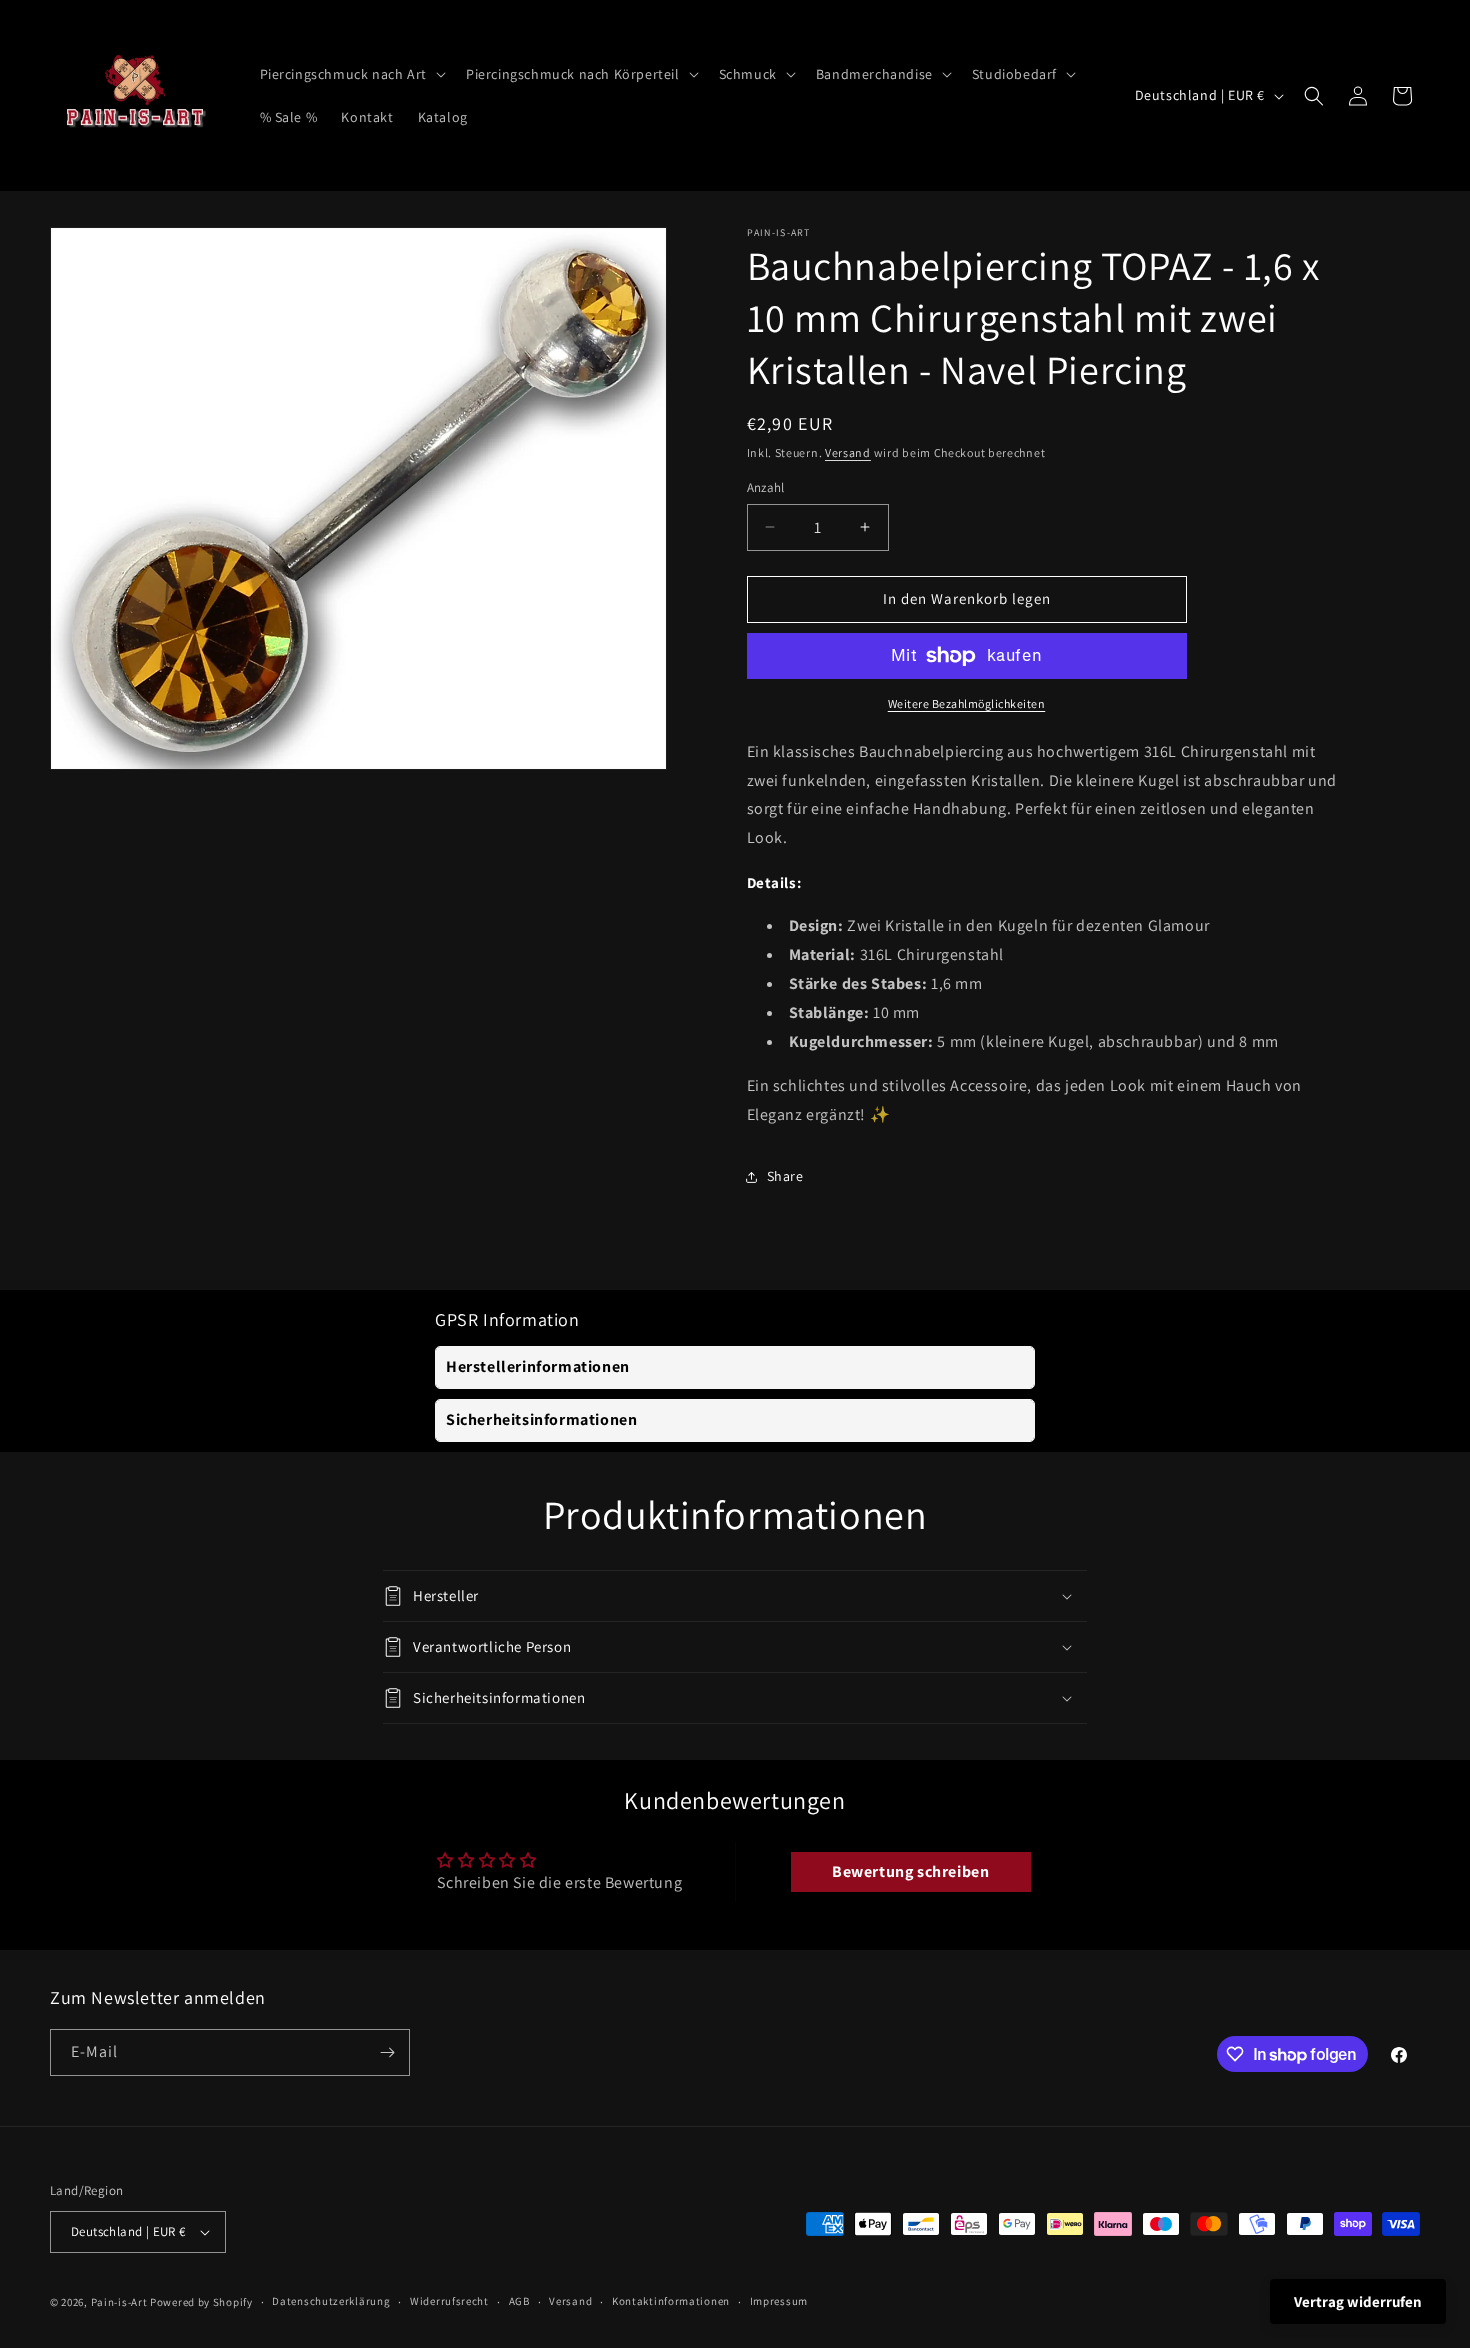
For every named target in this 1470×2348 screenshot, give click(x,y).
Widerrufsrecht (449, 2301)
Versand (848, 452)
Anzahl (766, 487)
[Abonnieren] (387, 2052)
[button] (351, 74)
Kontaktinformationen (671, 2301)
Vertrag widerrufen (1358, 2301)
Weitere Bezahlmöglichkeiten (967, 703)
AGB (519, 2301)
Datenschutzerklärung (331, 2301)
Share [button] (785, 1176)
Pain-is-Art (119, 2302)
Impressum (779, 2301)
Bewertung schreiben (910, 1871)
